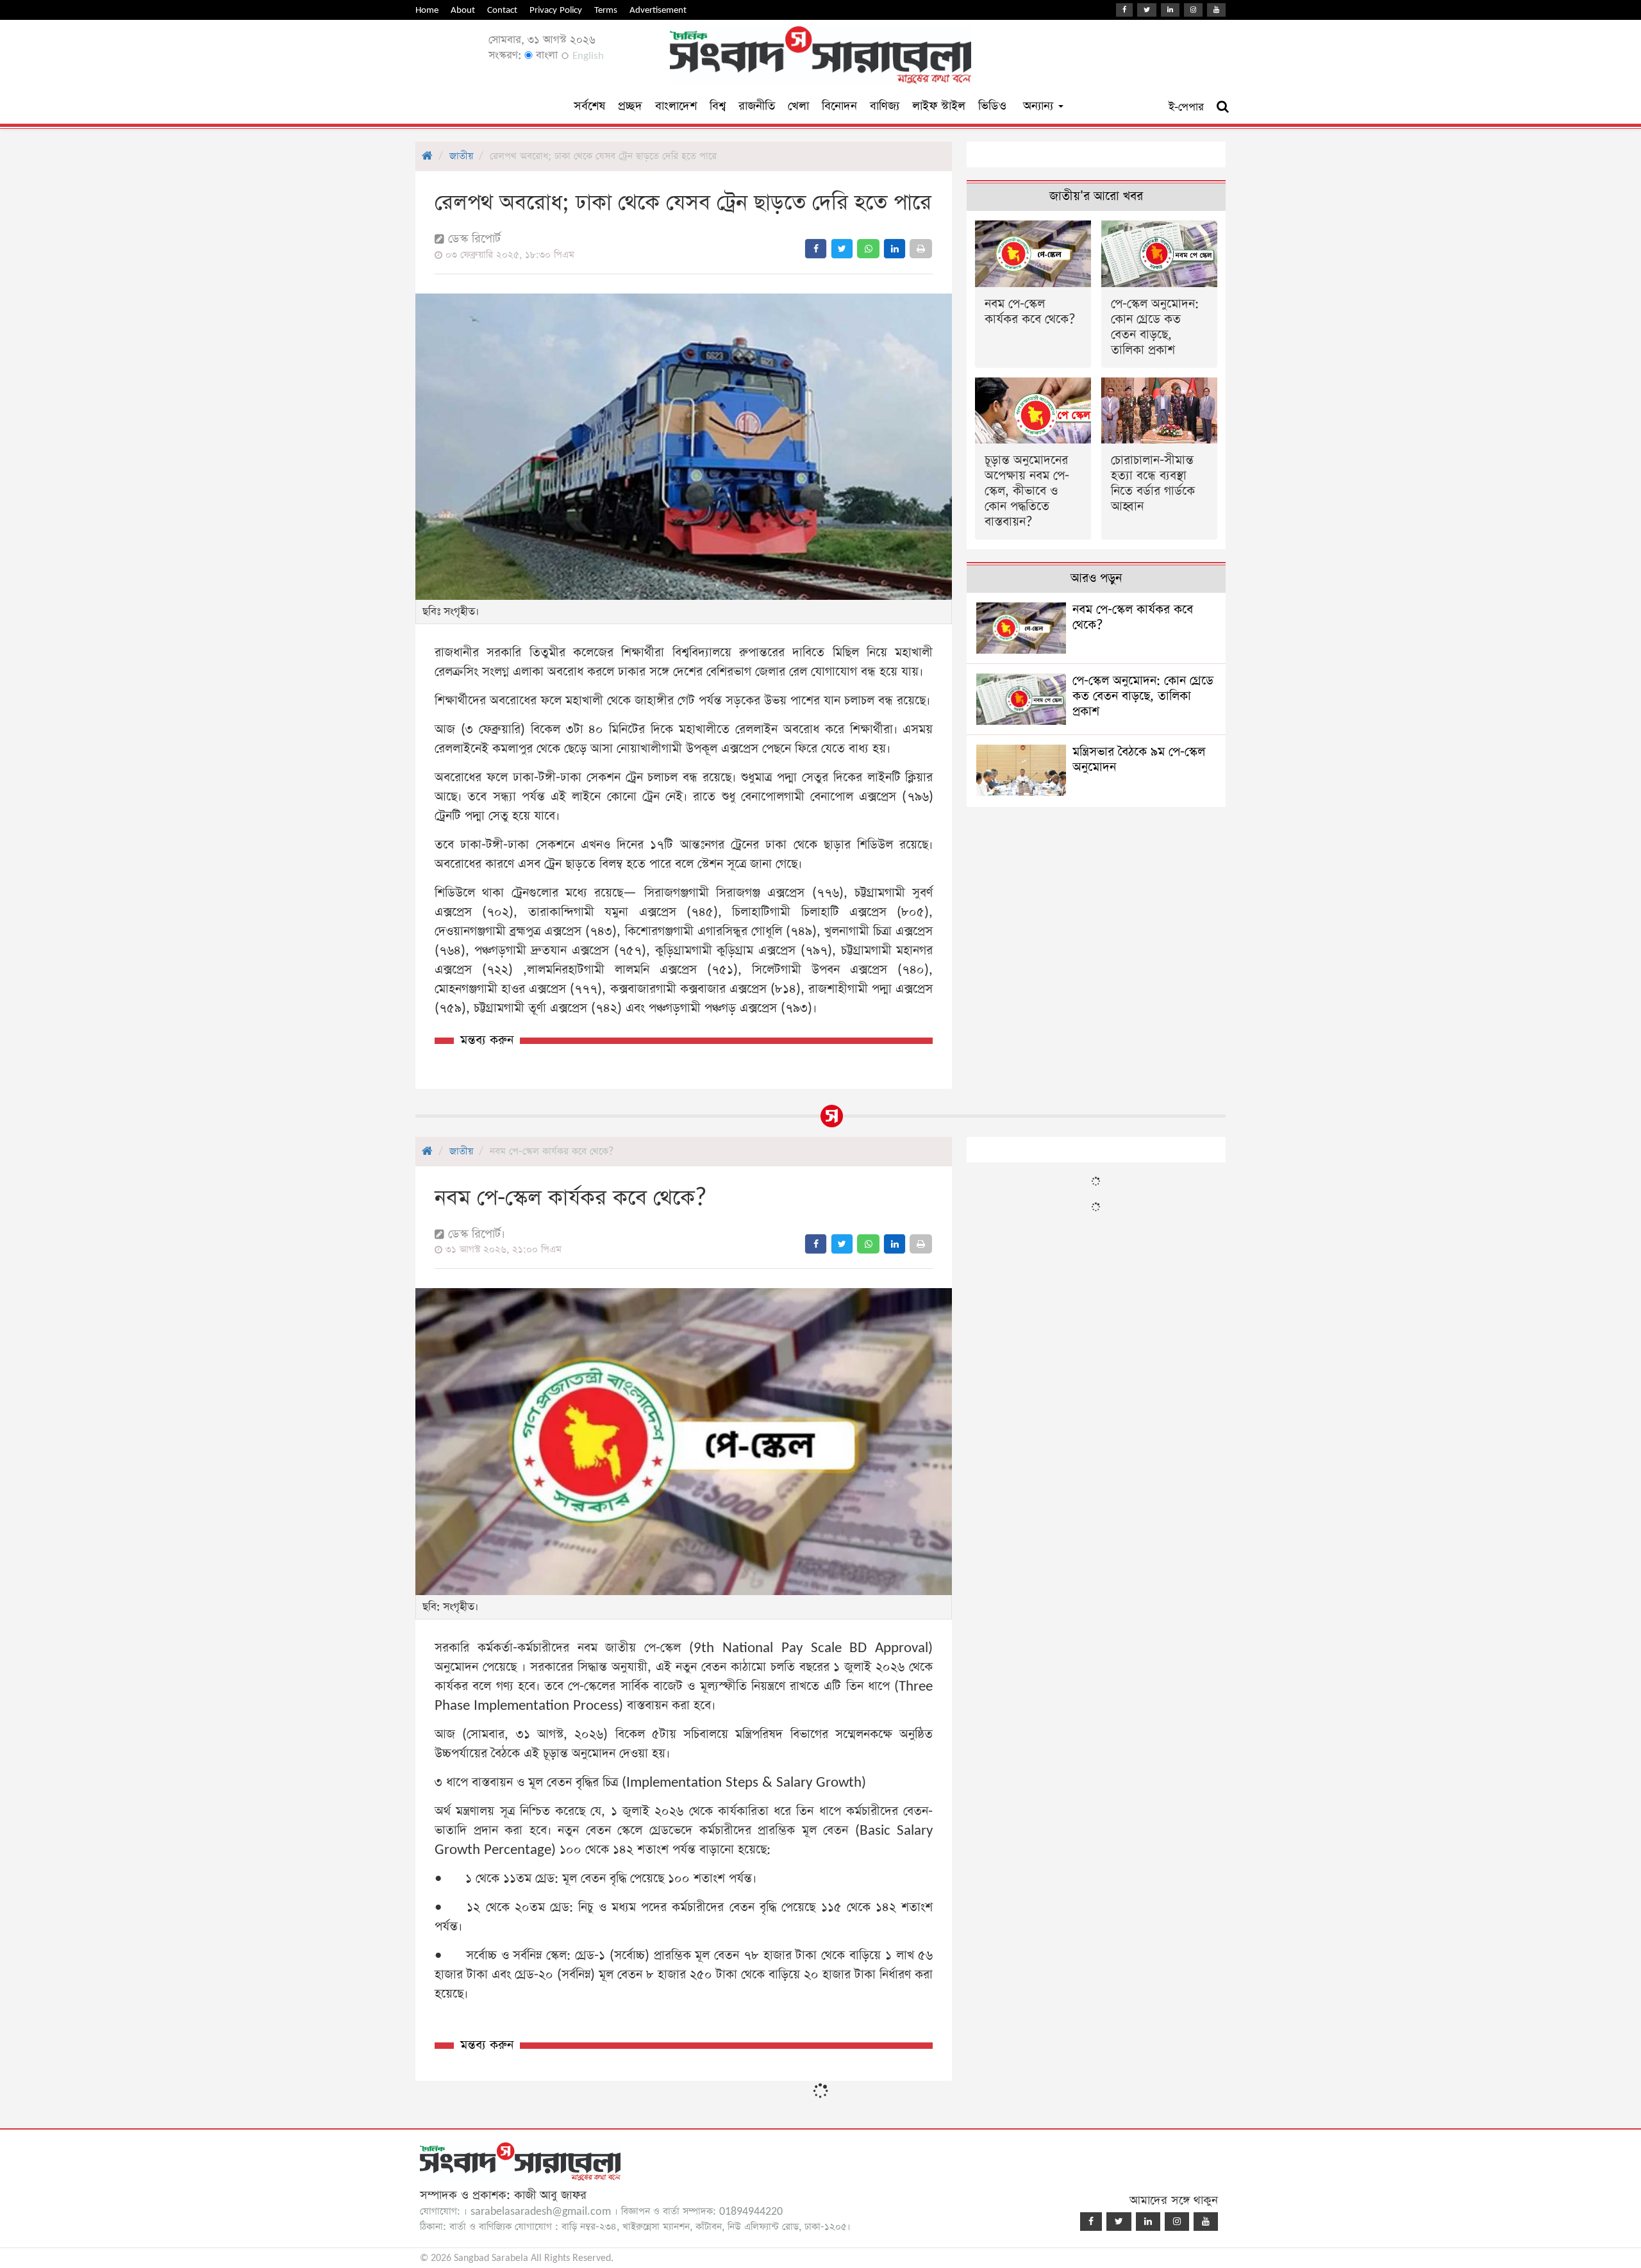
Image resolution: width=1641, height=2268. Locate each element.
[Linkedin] (1170, 10)
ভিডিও (992, 106)
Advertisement (658, 10)
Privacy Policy (556, 10)
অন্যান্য (1040, 106)
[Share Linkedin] (895, 249)
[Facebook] (1124, 10)
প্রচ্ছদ (630, 106)
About (463, 10)
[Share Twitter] (842, 249)
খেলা (798, 106)
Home (427, 10)
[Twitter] (1147, 10)
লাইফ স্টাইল (939, 106)
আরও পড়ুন (1096, 578)
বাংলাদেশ (676, 106)
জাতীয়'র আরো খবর (1096, 196)
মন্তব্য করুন (487, 1040)
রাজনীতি (757, 106)
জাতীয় (461, 156)
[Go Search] (1223, 107)
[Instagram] (1193, 10)
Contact (502, 10)
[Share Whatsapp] (868, 249)
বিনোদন (839, 106)
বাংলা (545, 55)
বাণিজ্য (885, 106)
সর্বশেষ (589, 106)
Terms (606, 10)
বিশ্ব (718, 106)
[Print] (921, 249)
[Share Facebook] (816, 249)
